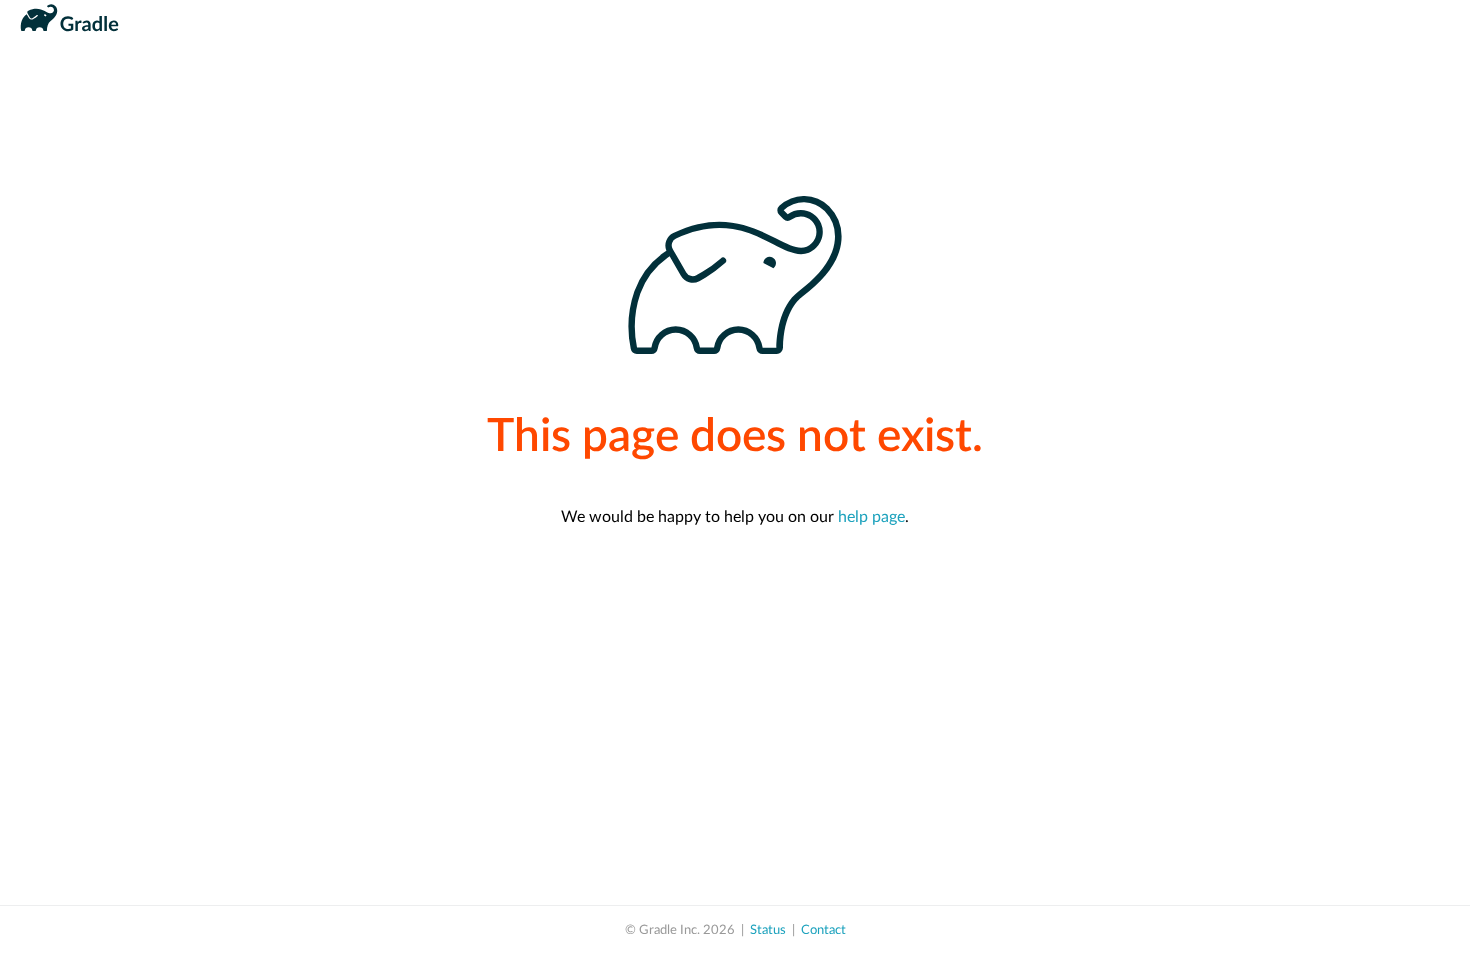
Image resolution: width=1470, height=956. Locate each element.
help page (871, 517)
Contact (823, 930)
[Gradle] (69, 38)
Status (768, 930)
